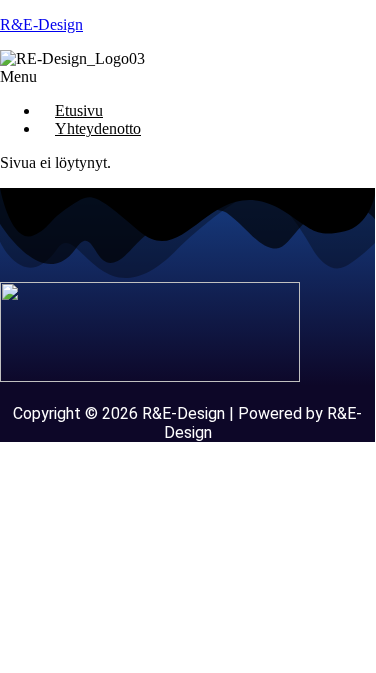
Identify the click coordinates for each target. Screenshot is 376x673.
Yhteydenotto (98, 128)
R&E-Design (41, 24)
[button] (187, 77)
